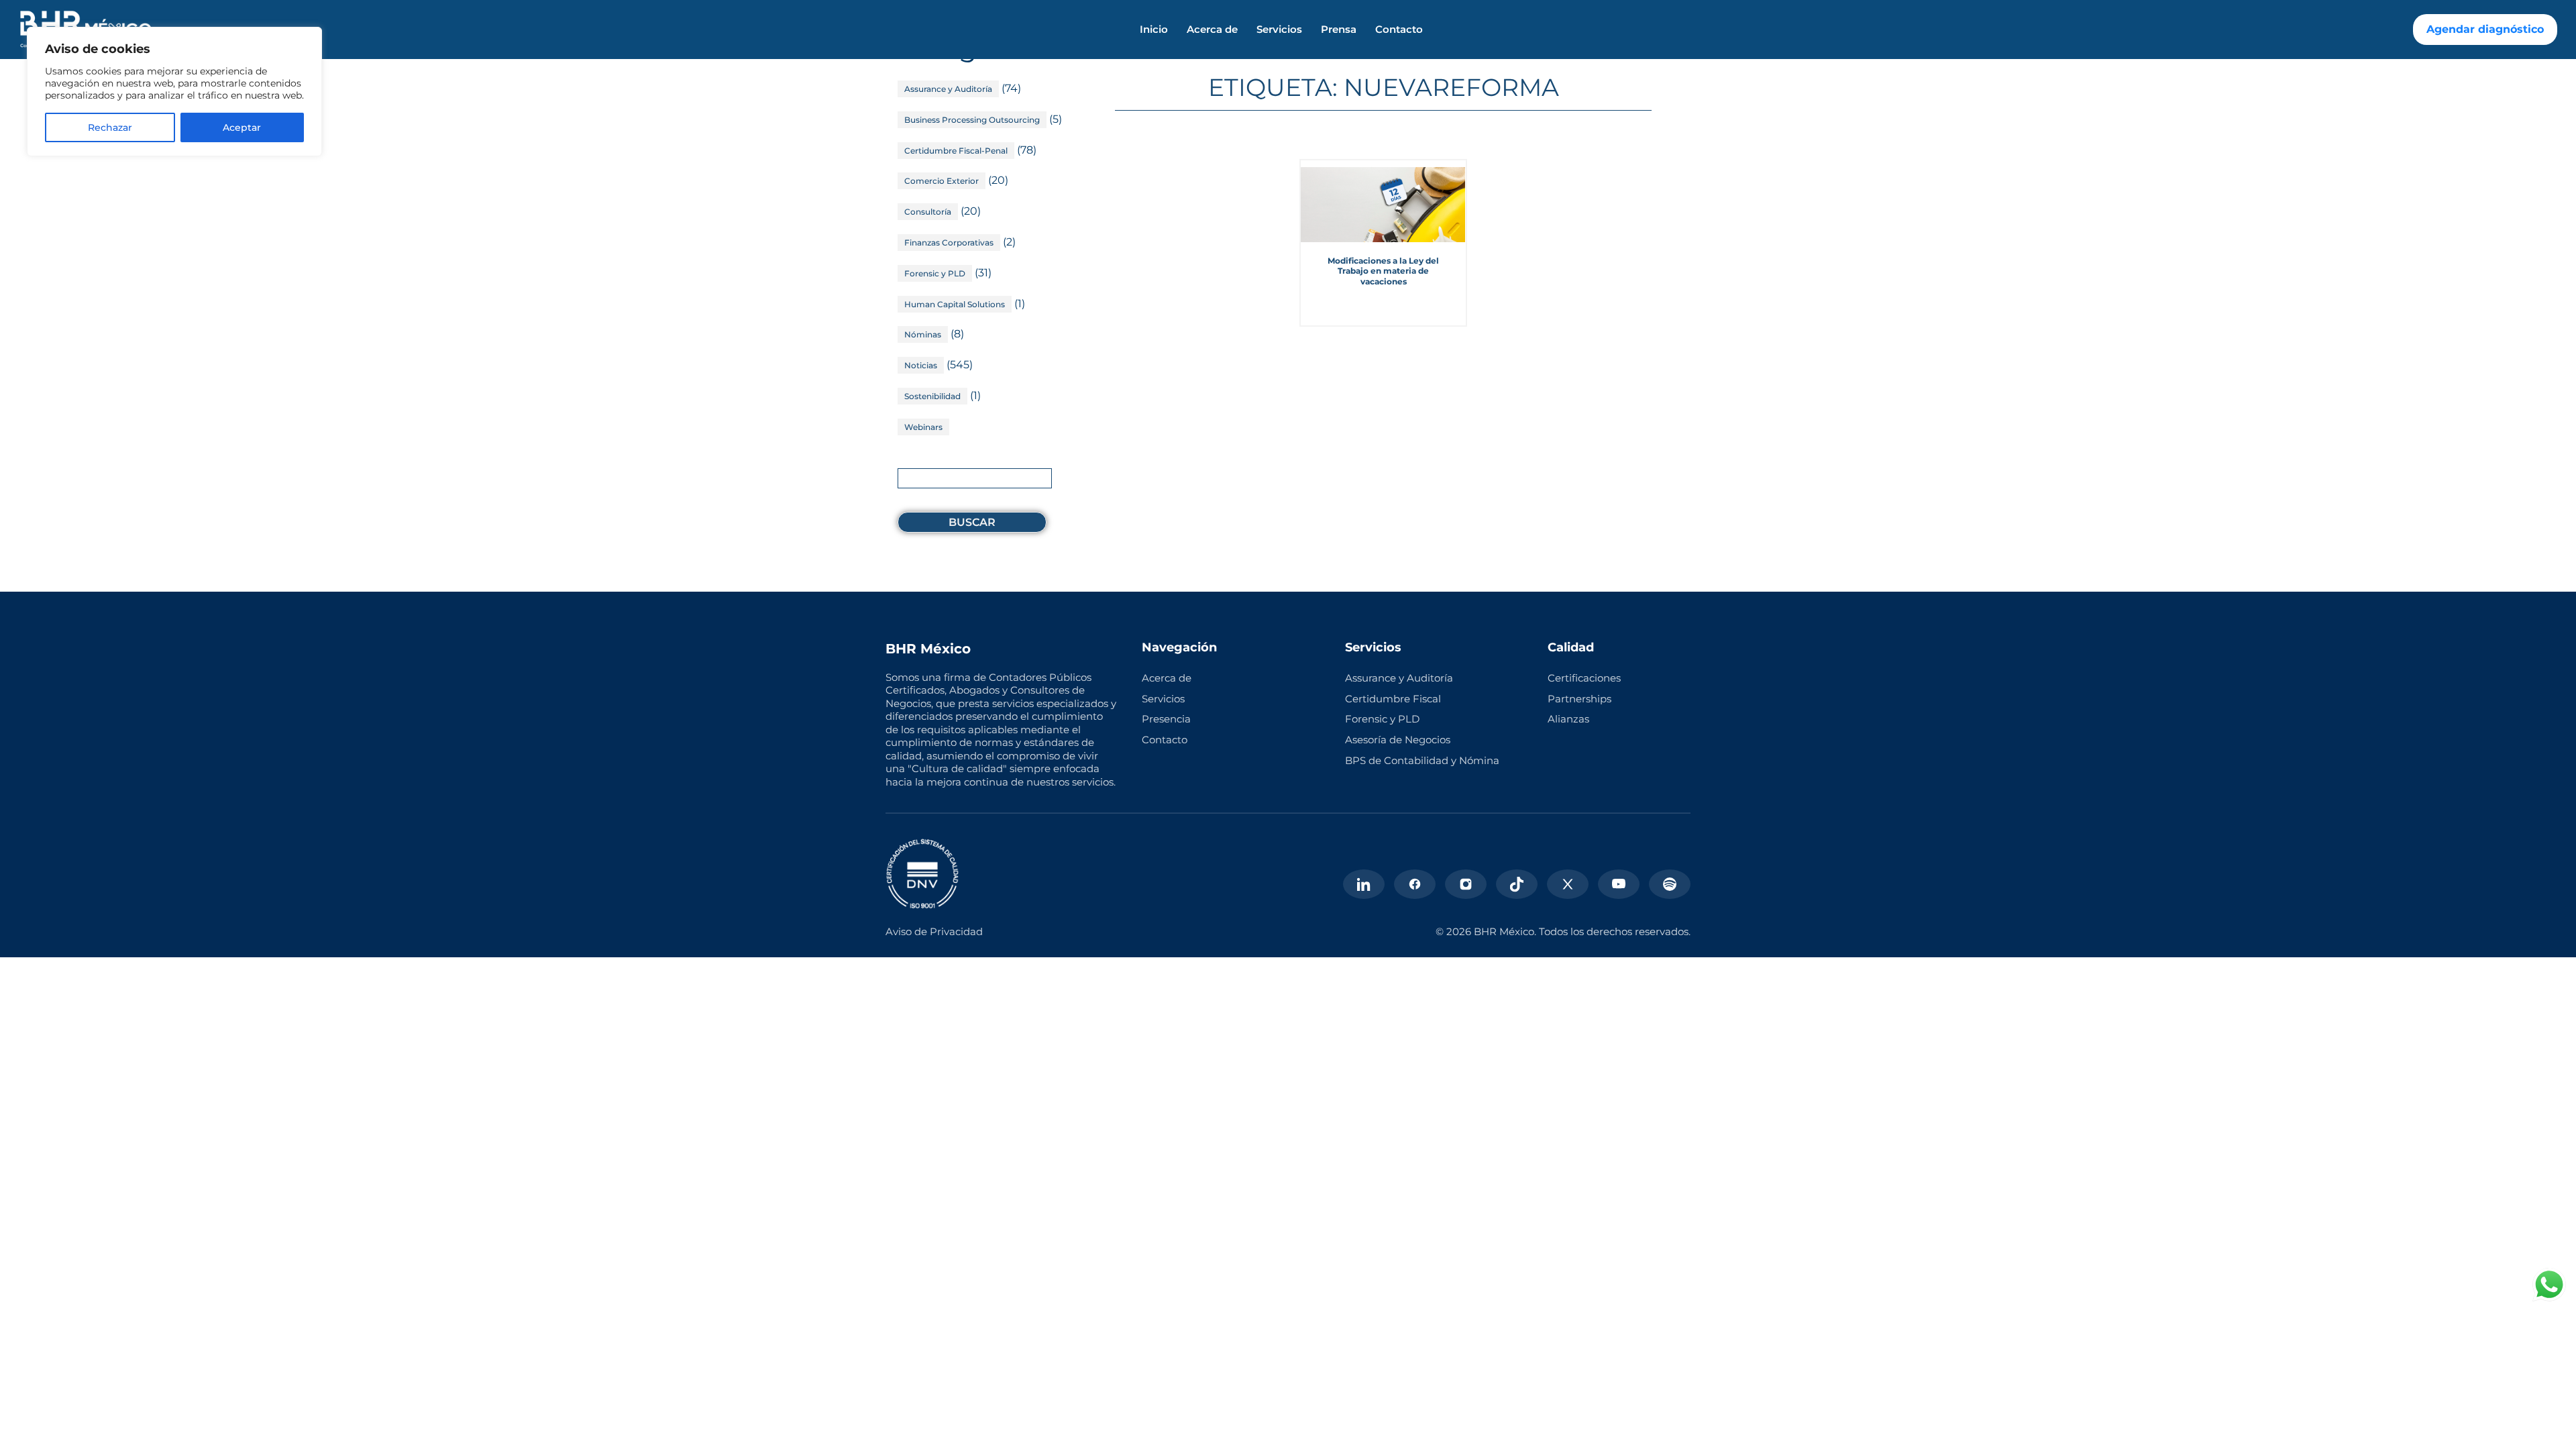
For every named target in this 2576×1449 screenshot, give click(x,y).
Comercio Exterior (942, 181)
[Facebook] (1415, 884)
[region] (174, 92)
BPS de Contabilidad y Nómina (1422, 760)
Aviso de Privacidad (934, 931)
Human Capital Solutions (955, 304)
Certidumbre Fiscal (1393, 699)
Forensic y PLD (935, 273)
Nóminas (923, 334)
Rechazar (110, 127)
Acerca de (1212, 30)
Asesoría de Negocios (1398, 740)
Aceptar (242, 127)
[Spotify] (1670, 884)
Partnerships (1579, 699)
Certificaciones (1584, 678)
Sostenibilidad (932, 396)
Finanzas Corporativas (949, 243)
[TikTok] (1517, 884)
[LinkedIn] (1364, 884)
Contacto (1399, 30)
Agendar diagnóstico (2485, 29)
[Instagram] (1466, 884)
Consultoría (928, 212)
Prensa (1339, 30)
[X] (1568, 884)
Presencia (1166, 719)
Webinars (923, 427)
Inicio (1154, 30)
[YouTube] (1619, 884)
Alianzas (1568, 719)
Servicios (1279, 30)
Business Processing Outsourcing (972, 120)
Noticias (921, 365)
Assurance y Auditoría (948, 89)
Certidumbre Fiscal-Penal (956, 151)
